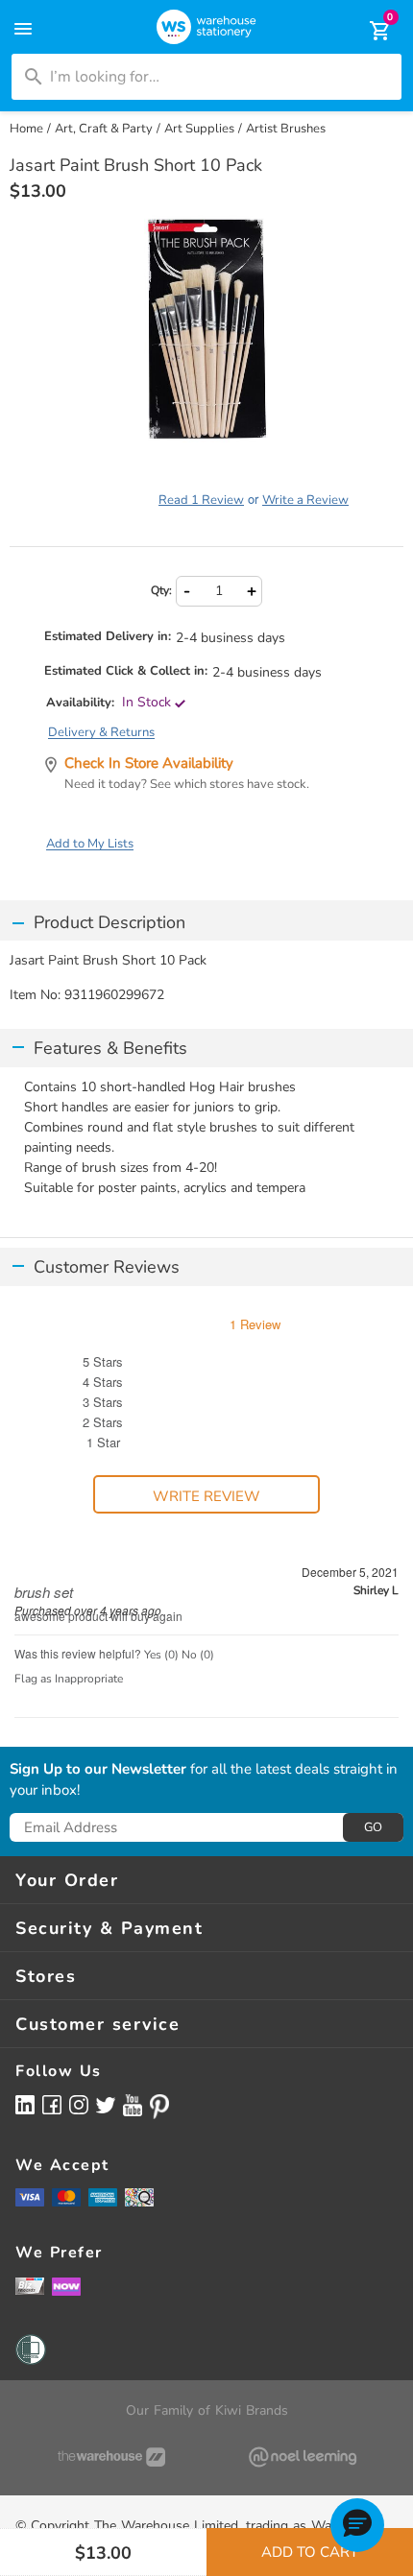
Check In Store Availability (149, 763)
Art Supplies (199, 129)
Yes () (161, 1655)
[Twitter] (106, 2104)
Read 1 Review (201, 500)
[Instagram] (79, 2104)
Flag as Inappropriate (69, 1679)
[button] (357, 2525)
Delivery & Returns (101, 732)
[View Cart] (367, 31)
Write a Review (305, 500)
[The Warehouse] (111, 2457)
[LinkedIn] (25, 2104)
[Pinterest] (159, 2107)
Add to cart (310, 2552)
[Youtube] (133, 2105)
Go (373, 1827)
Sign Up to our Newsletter (98, 1770)
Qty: (161, 590)
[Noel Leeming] (302, 2457)
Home (26, 129)
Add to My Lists (90, 844)
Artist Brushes (286, 129)
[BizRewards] (30, 2285)
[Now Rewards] (66, 2286)
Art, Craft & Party (104, 129)
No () (198, 1655)
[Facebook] (52, 2104)
